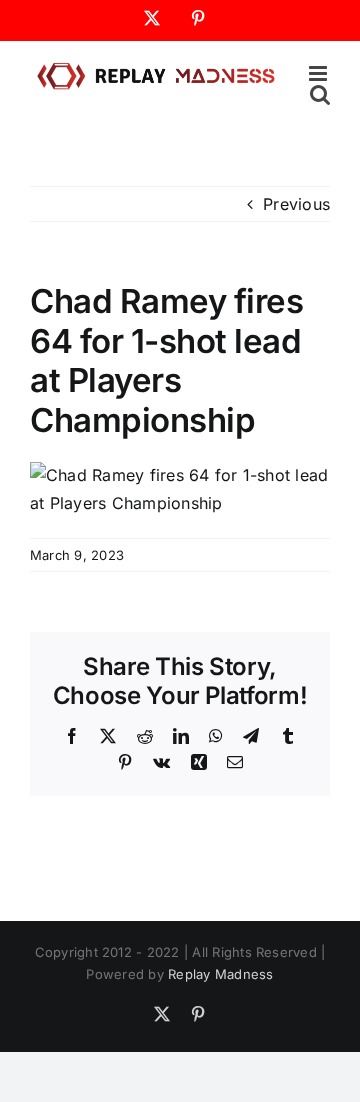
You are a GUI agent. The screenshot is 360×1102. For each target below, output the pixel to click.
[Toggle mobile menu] (319, 73)
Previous (296, 204)
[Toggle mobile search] (320, 94)
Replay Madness (220, 974)
